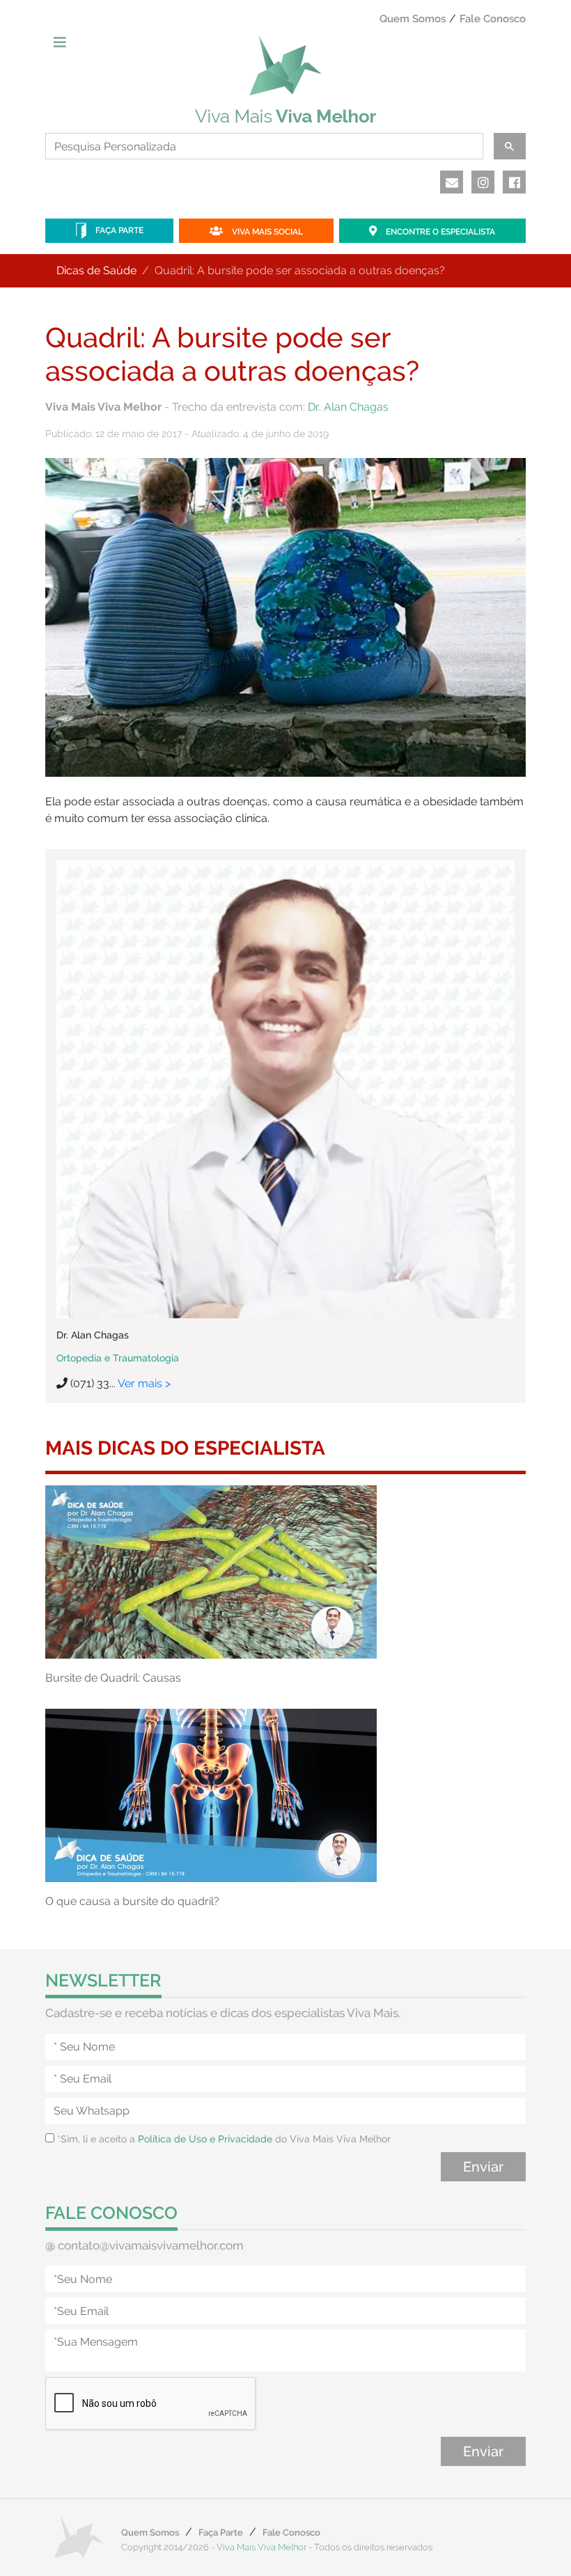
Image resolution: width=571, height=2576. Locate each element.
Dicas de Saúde (96, 270)
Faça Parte (118, 230)
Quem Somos (413, 19)
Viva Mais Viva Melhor (261, 2547)
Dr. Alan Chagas (348, 407)
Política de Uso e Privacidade (205, 2139)
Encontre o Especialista (439, 232)
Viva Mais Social (266, 232)
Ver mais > (144, 1383)
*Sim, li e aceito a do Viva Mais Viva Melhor (222, 2139)
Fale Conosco (493, 19)
